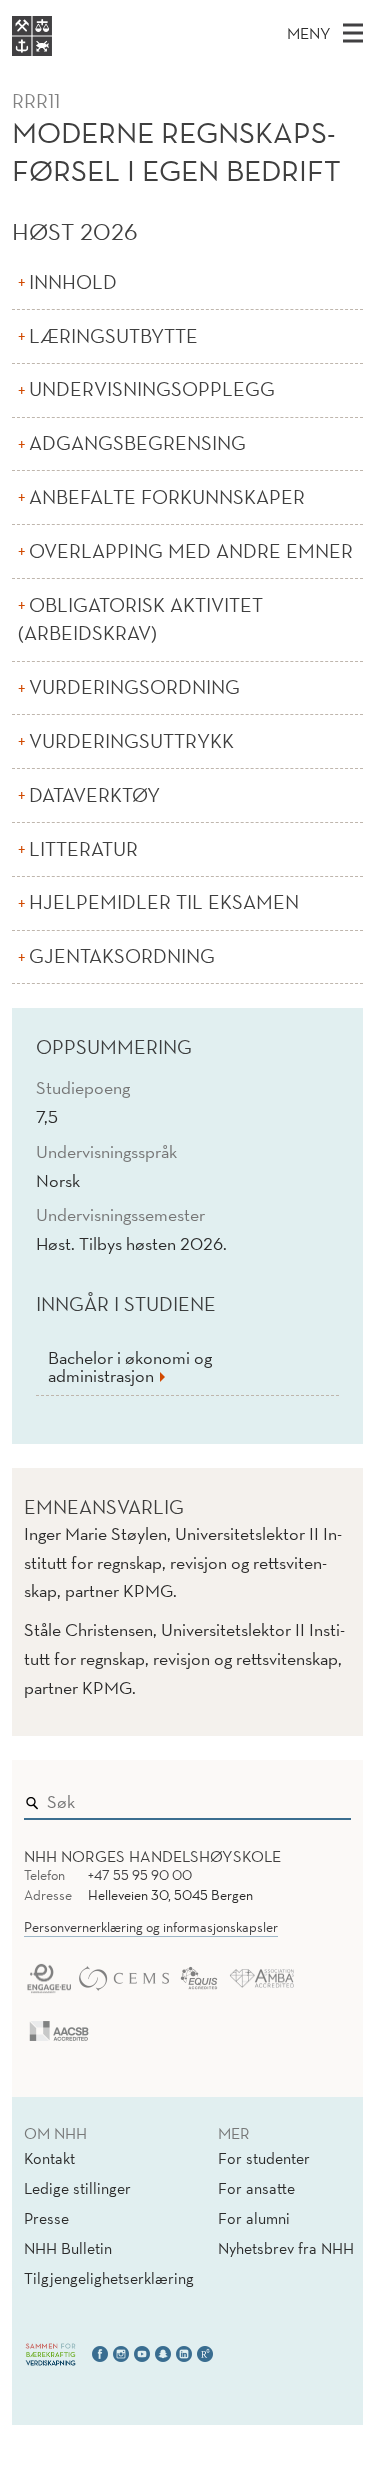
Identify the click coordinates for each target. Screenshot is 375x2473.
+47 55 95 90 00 (140, 1875)
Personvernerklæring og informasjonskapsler (151, 1927)
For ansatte (256, 2188)
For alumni (254, 2218)
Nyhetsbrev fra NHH (286, 2248)
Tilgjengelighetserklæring (109, 2278)
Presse (46, 2218)
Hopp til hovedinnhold (82, 13)
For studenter (264, 2158)
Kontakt (49, 2158)
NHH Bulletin (68, 2248)
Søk (322, 1797)
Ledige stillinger (77, 2188)
